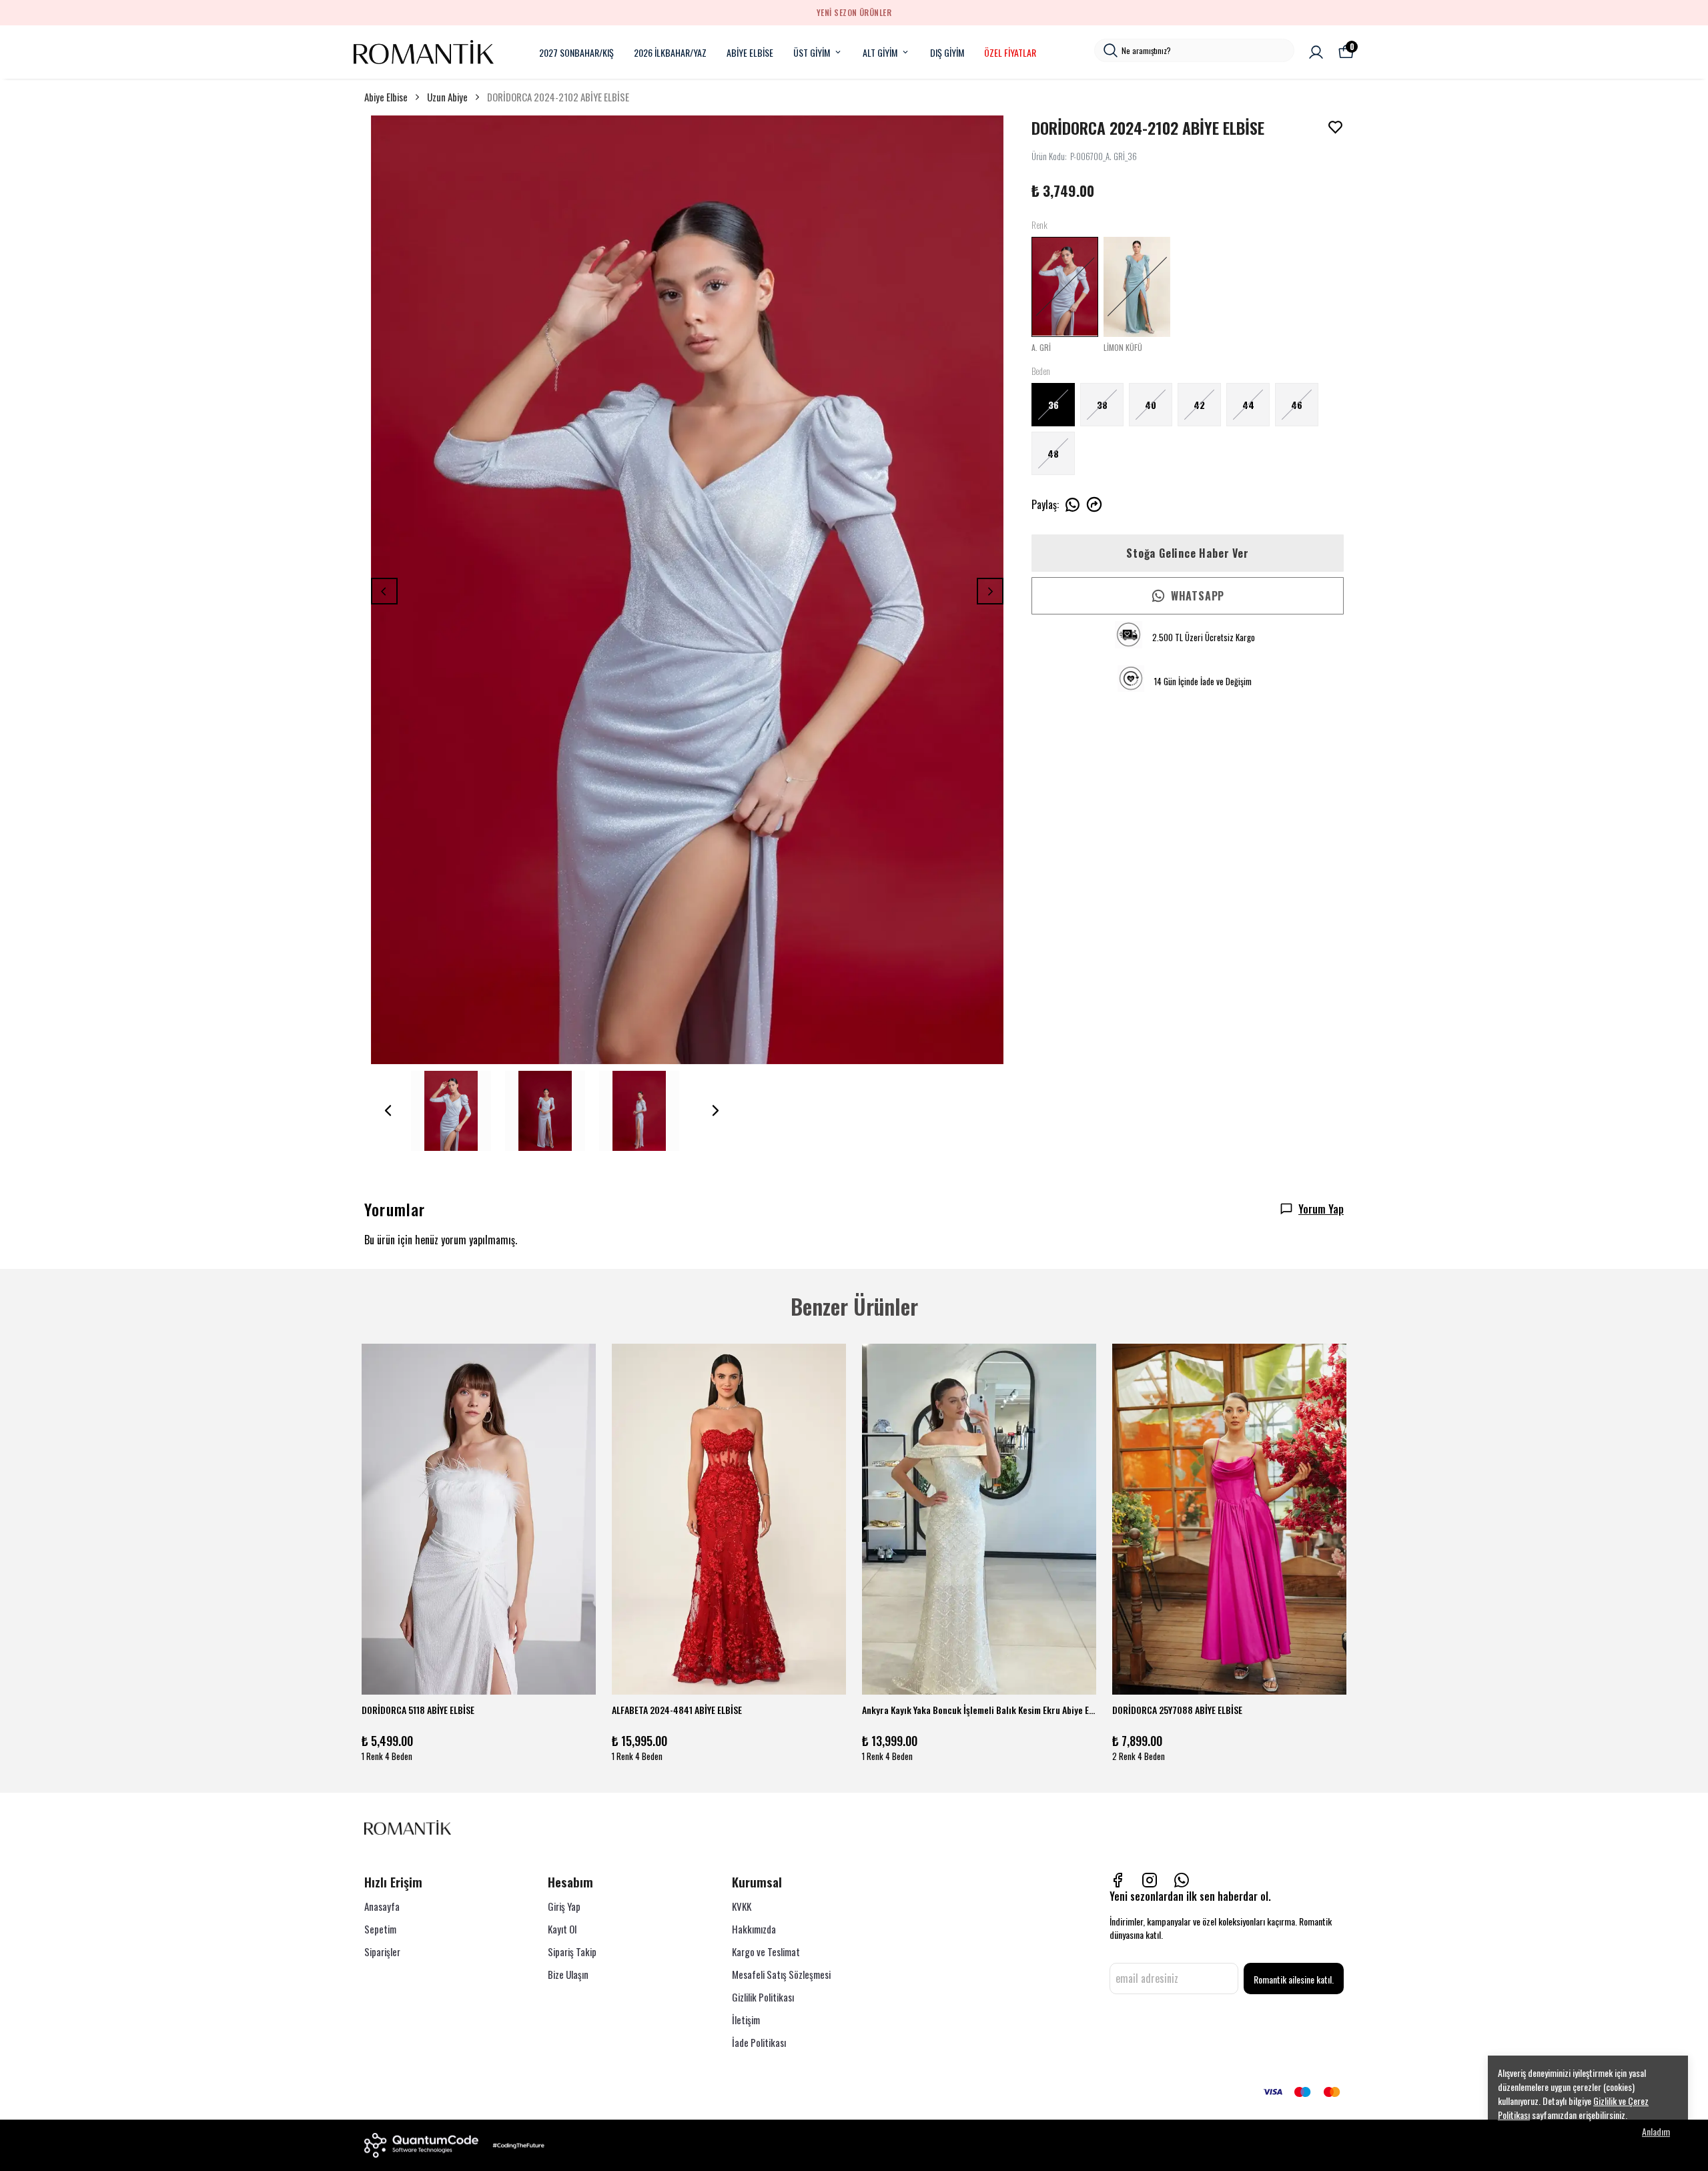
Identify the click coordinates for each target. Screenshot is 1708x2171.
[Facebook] (1118, 1880)
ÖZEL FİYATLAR (1010, 52)
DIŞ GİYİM (947, 52)
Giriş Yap (564, 1906)
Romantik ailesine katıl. (1294, 1979)
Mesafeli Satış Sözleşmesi (781, 1974)
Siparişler (382, 1951)
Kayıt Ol (562, 1929)
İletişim (746, 2020)
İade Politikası (759, 2042)
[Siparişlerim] (1316, 52)
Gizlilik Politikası (763, 1997)
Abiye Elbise (386, 97)
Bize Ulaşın (568, 1974)
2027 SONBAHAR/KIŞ (576, 52)
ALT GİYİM (880, 52)
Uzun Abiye (447, 97)
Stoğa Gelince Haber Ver (1187, 553)
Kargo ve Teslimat (766, 1951)
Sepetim (380, 1929)
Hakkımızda (754, 1929)
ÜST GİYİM (812, 52)
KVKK (742, 1906)
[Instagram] (1150, 1880)
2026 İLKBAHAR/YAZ (670, 52)
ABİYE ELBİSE (750, 52)
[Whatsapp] (1182, 1880)
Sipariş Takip (572, 1951)
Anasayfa (382, 1906)
